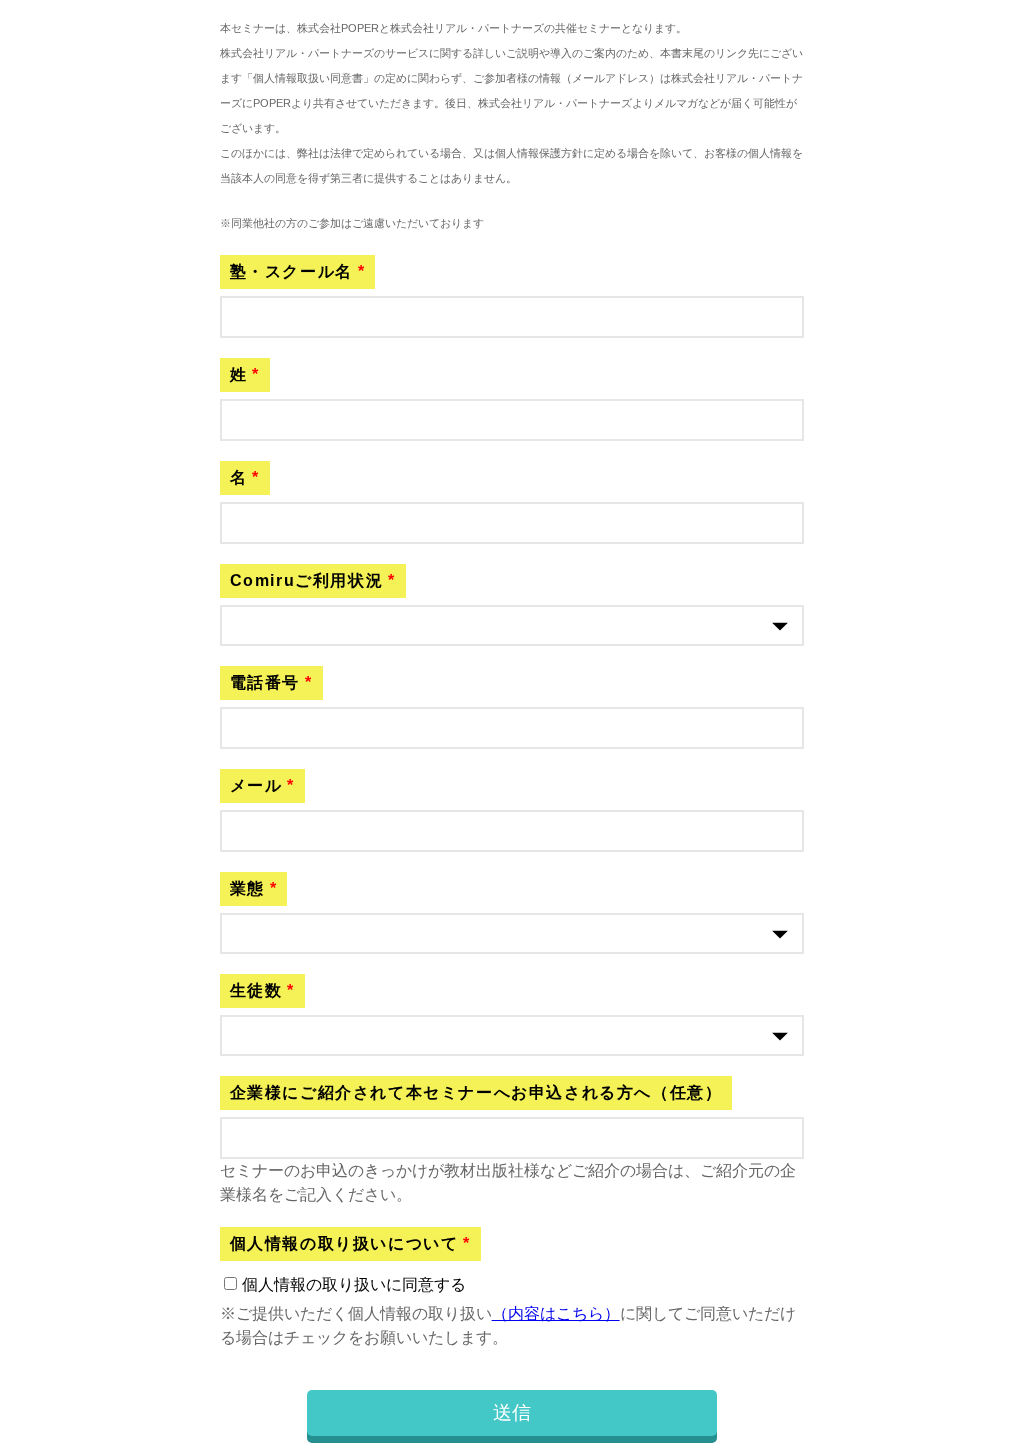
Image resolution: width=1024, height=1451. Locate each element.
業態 (247, 888)
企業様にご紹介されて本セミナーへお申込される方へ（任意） (476, 1092)
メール (256, 785)
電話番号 (265, 682)
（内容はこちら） (556, 1313)
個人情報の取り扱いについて (344, 1243)
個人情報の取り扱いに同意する (354, 1284)
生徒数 (256, 990)
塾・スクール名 (291, 271)
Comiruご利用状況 (307, 580)
